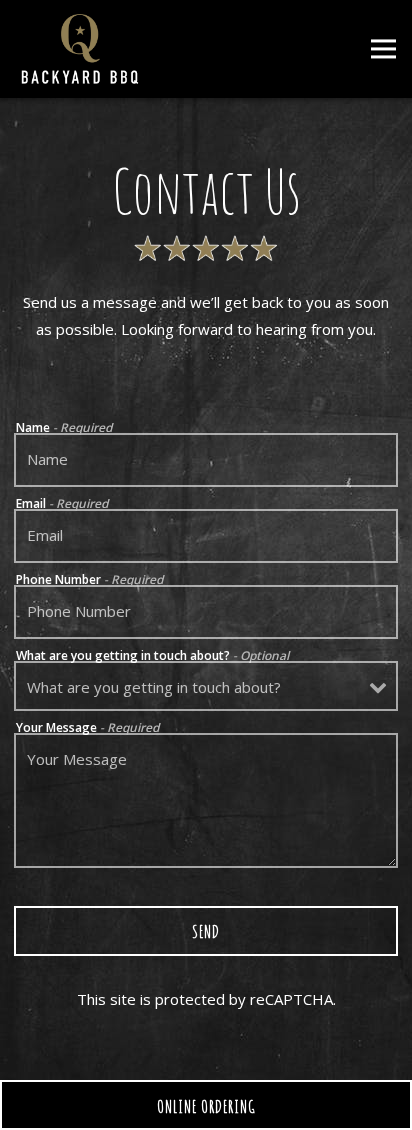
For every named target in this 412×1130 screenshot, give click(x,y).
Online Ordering (267, 1105)
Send (206, 931)
